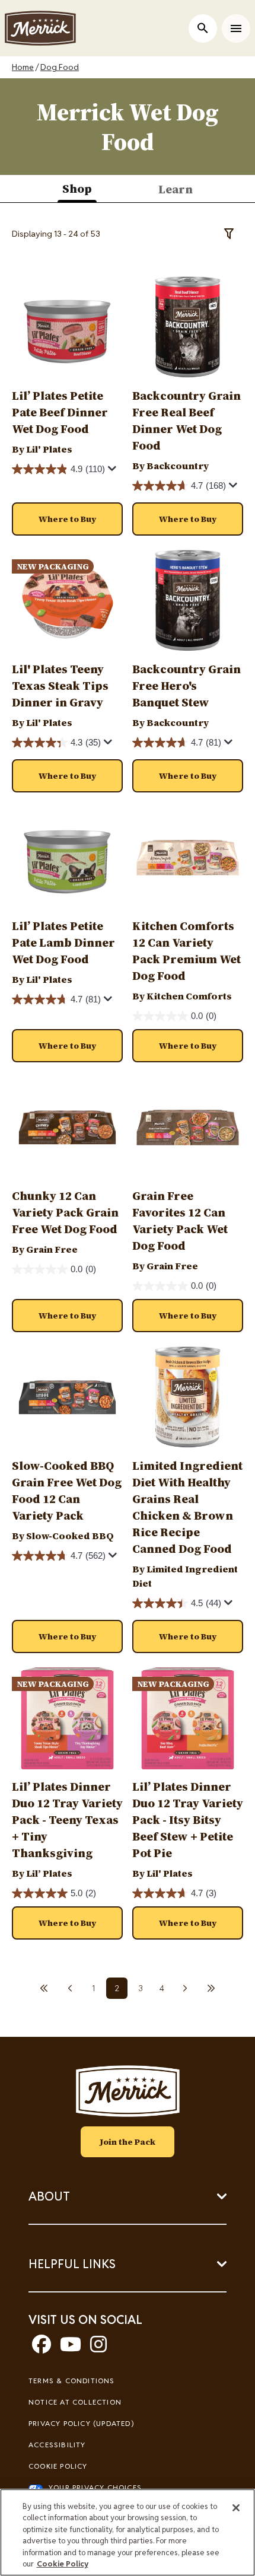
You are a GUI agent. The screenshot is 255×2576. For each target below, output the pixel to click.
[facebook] (42, 2348)
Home (23, 67)
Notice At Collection (75, 2402)
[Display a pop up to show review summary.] (114, 472)
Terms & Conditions (72, 2381)
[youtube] (71, 2348)
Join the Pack (128, 2142)
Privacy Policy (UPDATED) (81, 2423)
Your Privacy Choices (95, 2487)
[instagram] (98, 2348)
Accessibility (57, 2445)
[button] (67, 519)
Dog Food (60, 67)
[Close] (236, 2508)
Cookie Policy (58, 2466)
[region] (128, 2532)
